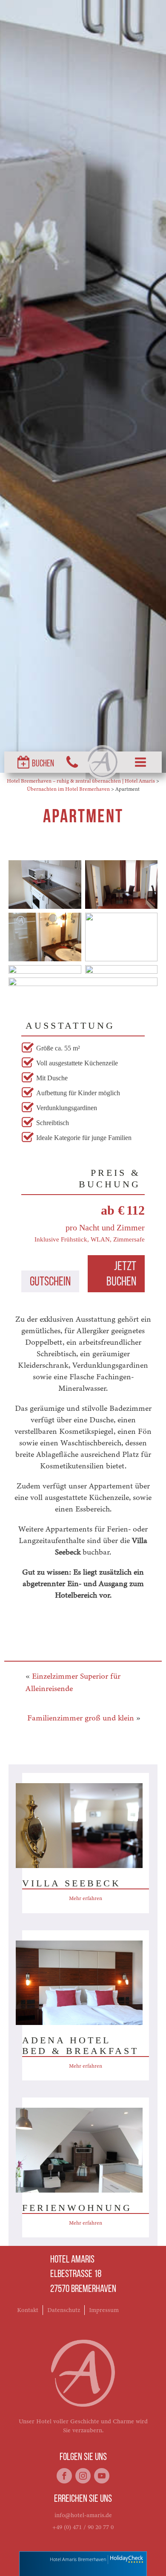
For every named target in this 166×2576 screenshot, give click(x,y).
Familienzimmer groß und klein (81, 1718)
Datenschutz (64, 2310)
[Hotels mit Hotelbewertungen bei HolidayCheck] (126, 2560)
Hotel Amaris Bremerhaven (78, 2559)
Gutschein (50, 1282)
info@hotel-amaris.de (83, 2515)
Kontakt (28, 2310)
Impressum (104, 2310)
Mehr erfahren (86, 1898)
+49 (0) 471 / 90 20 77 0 (83, 2527)
